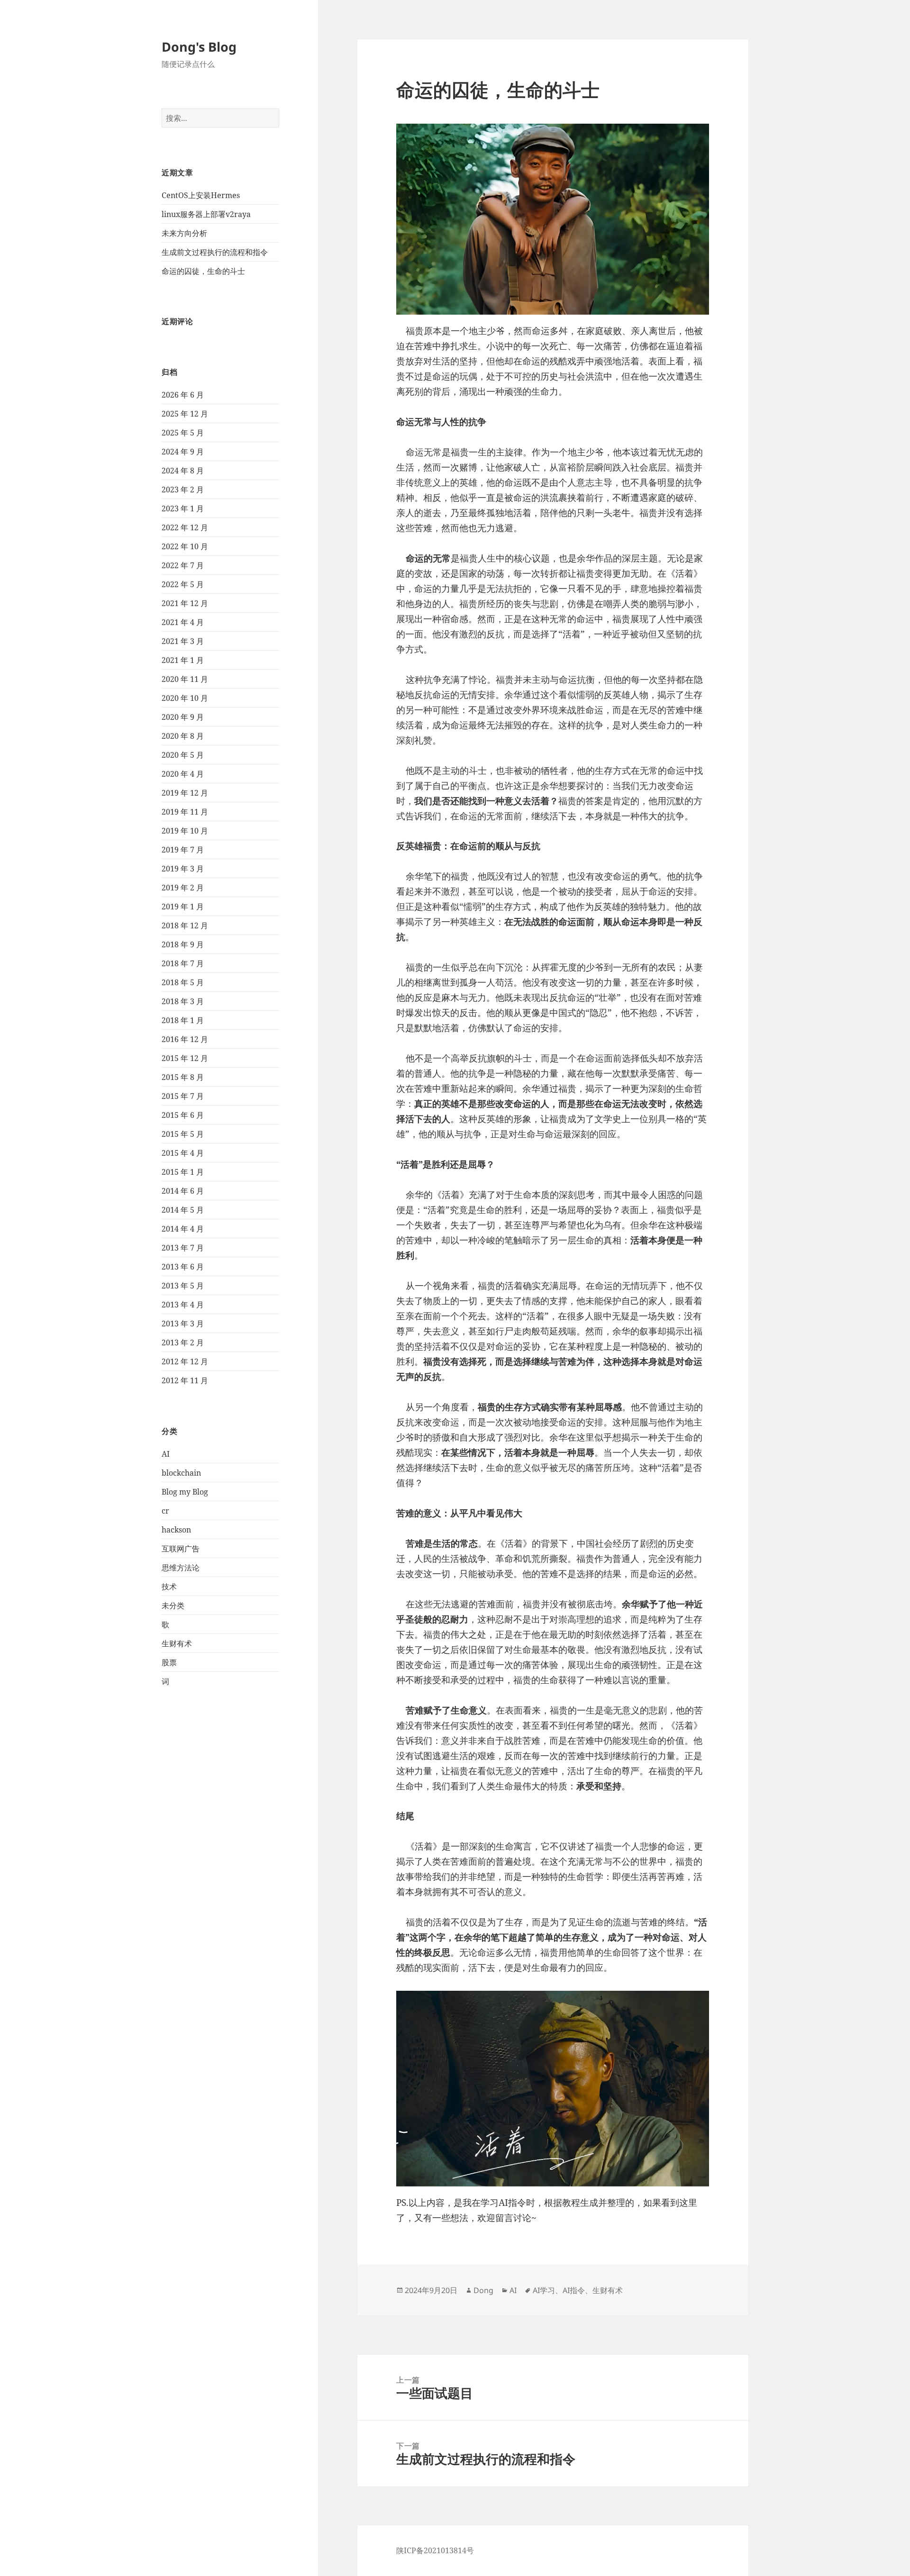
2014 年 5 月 (183, 1210)
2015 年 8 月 (183, 1077)
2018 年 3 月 (183, 1001)
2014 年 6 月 (183, 1191)
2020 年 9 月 (183, 717)
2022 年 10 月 (185, 546)
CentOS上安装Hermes (201, 195)
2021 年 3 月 (183, 641)
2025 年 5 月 (183, 433)
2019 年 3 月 (183, 869)
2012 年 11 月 (185, 1380)
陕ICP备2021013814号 (435, 2550)
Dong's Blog (199, 47)
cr (165, 1511)
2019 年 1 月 (183, 907)
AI (166, 1454)
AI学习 (544, 2290)
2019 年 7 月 (183, 850)
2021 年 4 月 (183, 622)
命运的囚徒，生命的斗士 (203, 271)
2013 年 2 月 (183, 1342)
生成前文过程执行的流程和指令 (215, 252)
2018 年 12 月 (185, 925)
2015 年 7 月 (183, 1096)
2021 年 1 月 (183, 660)
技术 (169, 1587)
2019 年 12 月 (185, 793)
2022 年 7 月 (183, 565)
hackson (176, 1530)
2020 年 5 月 (183, 755)
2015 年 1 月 (183, 1172)
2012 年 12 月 (185, 1361)
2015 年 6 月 (183, 1115)
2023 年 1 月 (183, 508)
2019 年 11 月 (185, 812)
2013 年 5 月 (183, 1286)
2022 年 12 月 (185, 527)
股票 (169, 1662)
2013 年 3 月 (183, 1324)
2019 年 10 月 (185, 831)
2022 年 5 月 (183, 584)
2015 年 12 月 (185, 1058)
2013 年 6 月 (183, 1267)
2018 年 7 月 (183, 963)
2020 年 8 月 (183, 736)
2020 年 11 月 (185, 679)
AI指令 (574, 2290)
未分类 (173, 1605)
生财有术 (177, 1643)
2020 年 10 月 (185, 698)
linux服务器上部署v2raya (206, 214)
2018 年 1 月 (183, 1020)
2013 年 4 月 (183, 1305)
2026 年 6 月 (183, 395)
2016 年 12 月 (185, 1039)
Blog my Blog (185, 1492)
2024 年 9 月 (183, 452)
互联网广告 (181, 1549)
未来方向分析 (184, 233)
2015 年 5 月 (183, 1134)
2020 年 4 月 (183, 774)
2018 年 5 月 (183, 982)
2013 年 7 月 (183, 1248)
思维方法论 (181, 1568)
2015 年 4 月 (183, 1153)
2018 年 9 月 (183, 944)
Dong (483, 2290)
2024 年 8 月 (183, 471)
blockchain (181, 1473)
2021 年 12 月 (185, 603)
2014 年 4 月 (183, 1229)
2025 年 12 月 (185, 414)
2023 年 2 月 (183, 490)
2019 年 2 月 (183, 888)
